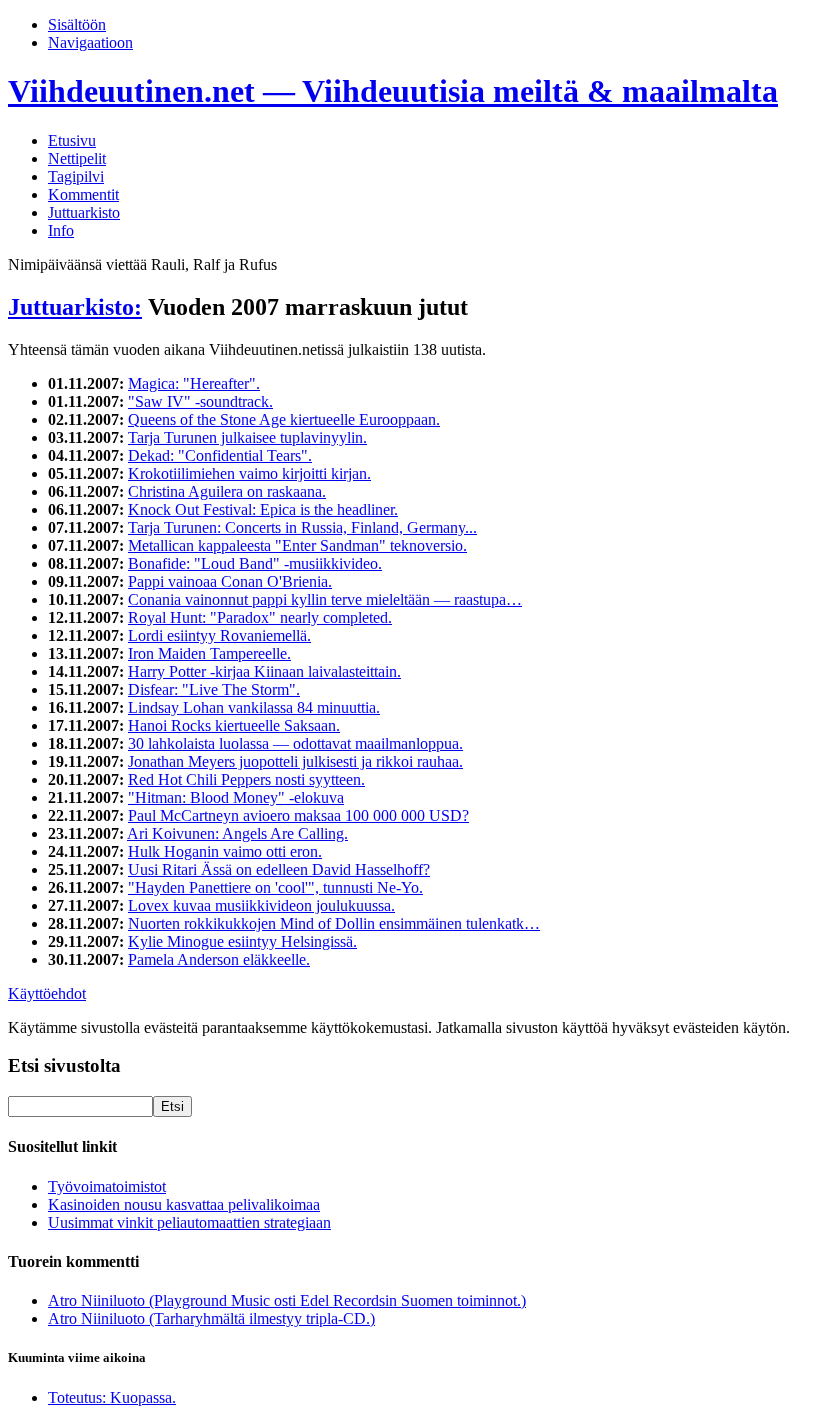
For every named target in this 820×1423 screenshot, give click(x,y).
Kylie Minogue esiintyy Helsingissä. (242, 941)
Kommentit (83, 194)
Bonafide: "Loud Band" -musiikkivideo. (255, 563)
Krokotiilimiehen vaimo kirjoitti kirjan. (249, 473)
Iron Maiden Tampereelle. (209, 653)
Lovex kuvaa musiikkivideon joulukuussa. (261, 905)
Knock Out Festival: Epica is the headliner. (263, 509)
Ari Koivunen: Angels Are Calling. (237, 833)
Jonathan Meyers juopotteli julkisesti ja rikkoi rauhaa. (295, 761)
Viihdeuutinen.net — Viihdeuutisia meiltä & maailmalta (393, 91)
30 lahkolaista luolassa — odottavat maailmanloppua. (295, 743)
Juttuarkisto (84, 212)
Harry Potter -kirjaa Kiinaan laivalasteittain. (264, 671)
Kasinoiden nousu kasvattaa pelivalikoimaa (184, 1204)
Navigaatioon (90, 42)
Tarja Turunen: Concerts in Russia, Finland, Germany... (302, 527)
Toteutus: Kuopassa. (112, 1397)
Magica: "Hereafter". (194, 383)
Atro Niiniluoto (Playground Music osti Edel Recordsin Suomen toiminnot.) (287, 1300)
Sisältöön (77, 24)
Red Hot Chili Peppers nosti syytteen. (246, 779)
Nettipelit (77, 158)
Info (61, 230)
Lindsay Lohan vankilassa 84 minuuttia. (254, 707)
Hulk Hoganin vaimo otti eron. (225, 851)
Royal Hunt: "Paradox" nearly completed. (260, 617)
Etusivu (72, 140)
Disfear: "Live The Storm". (214, 689)
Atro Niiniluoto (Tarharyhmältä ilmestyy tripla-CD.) (211, 1318)
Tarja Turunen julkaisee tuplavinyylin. (247, 437)
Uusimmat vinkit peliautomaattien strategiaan (189, 1222)
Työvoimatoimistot (107, 1186)
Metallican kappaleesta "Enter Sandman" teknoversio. (297, 545)
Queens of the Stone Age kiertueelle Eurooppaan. (284, 419)
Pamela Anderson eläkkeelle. (219, 959)
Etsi (172, 1106)
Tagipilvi (76, 176)
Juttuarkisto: (75, 307)
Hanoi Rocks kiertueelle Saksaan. (234, 725)
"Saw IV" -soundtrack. (200, 401)
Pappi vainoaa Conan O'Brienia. (230, 581)
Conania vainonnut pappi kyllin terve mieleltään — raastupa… (325, 599)
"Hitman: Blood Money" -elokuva (236, 797)
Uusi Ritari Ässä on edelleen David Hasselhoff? (279, 869)
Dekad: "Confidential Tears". (220, 455)
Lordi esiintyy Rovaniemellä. (219, 635)
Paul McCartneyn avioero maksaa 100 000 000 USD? (298, 815)
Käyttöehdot (47, 993)
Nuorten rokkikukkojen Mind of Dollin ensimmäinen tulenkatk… (334, 923)
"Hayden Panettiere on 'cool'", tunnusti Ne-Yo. (275, 887)
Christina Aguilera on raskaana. (227, 491)
